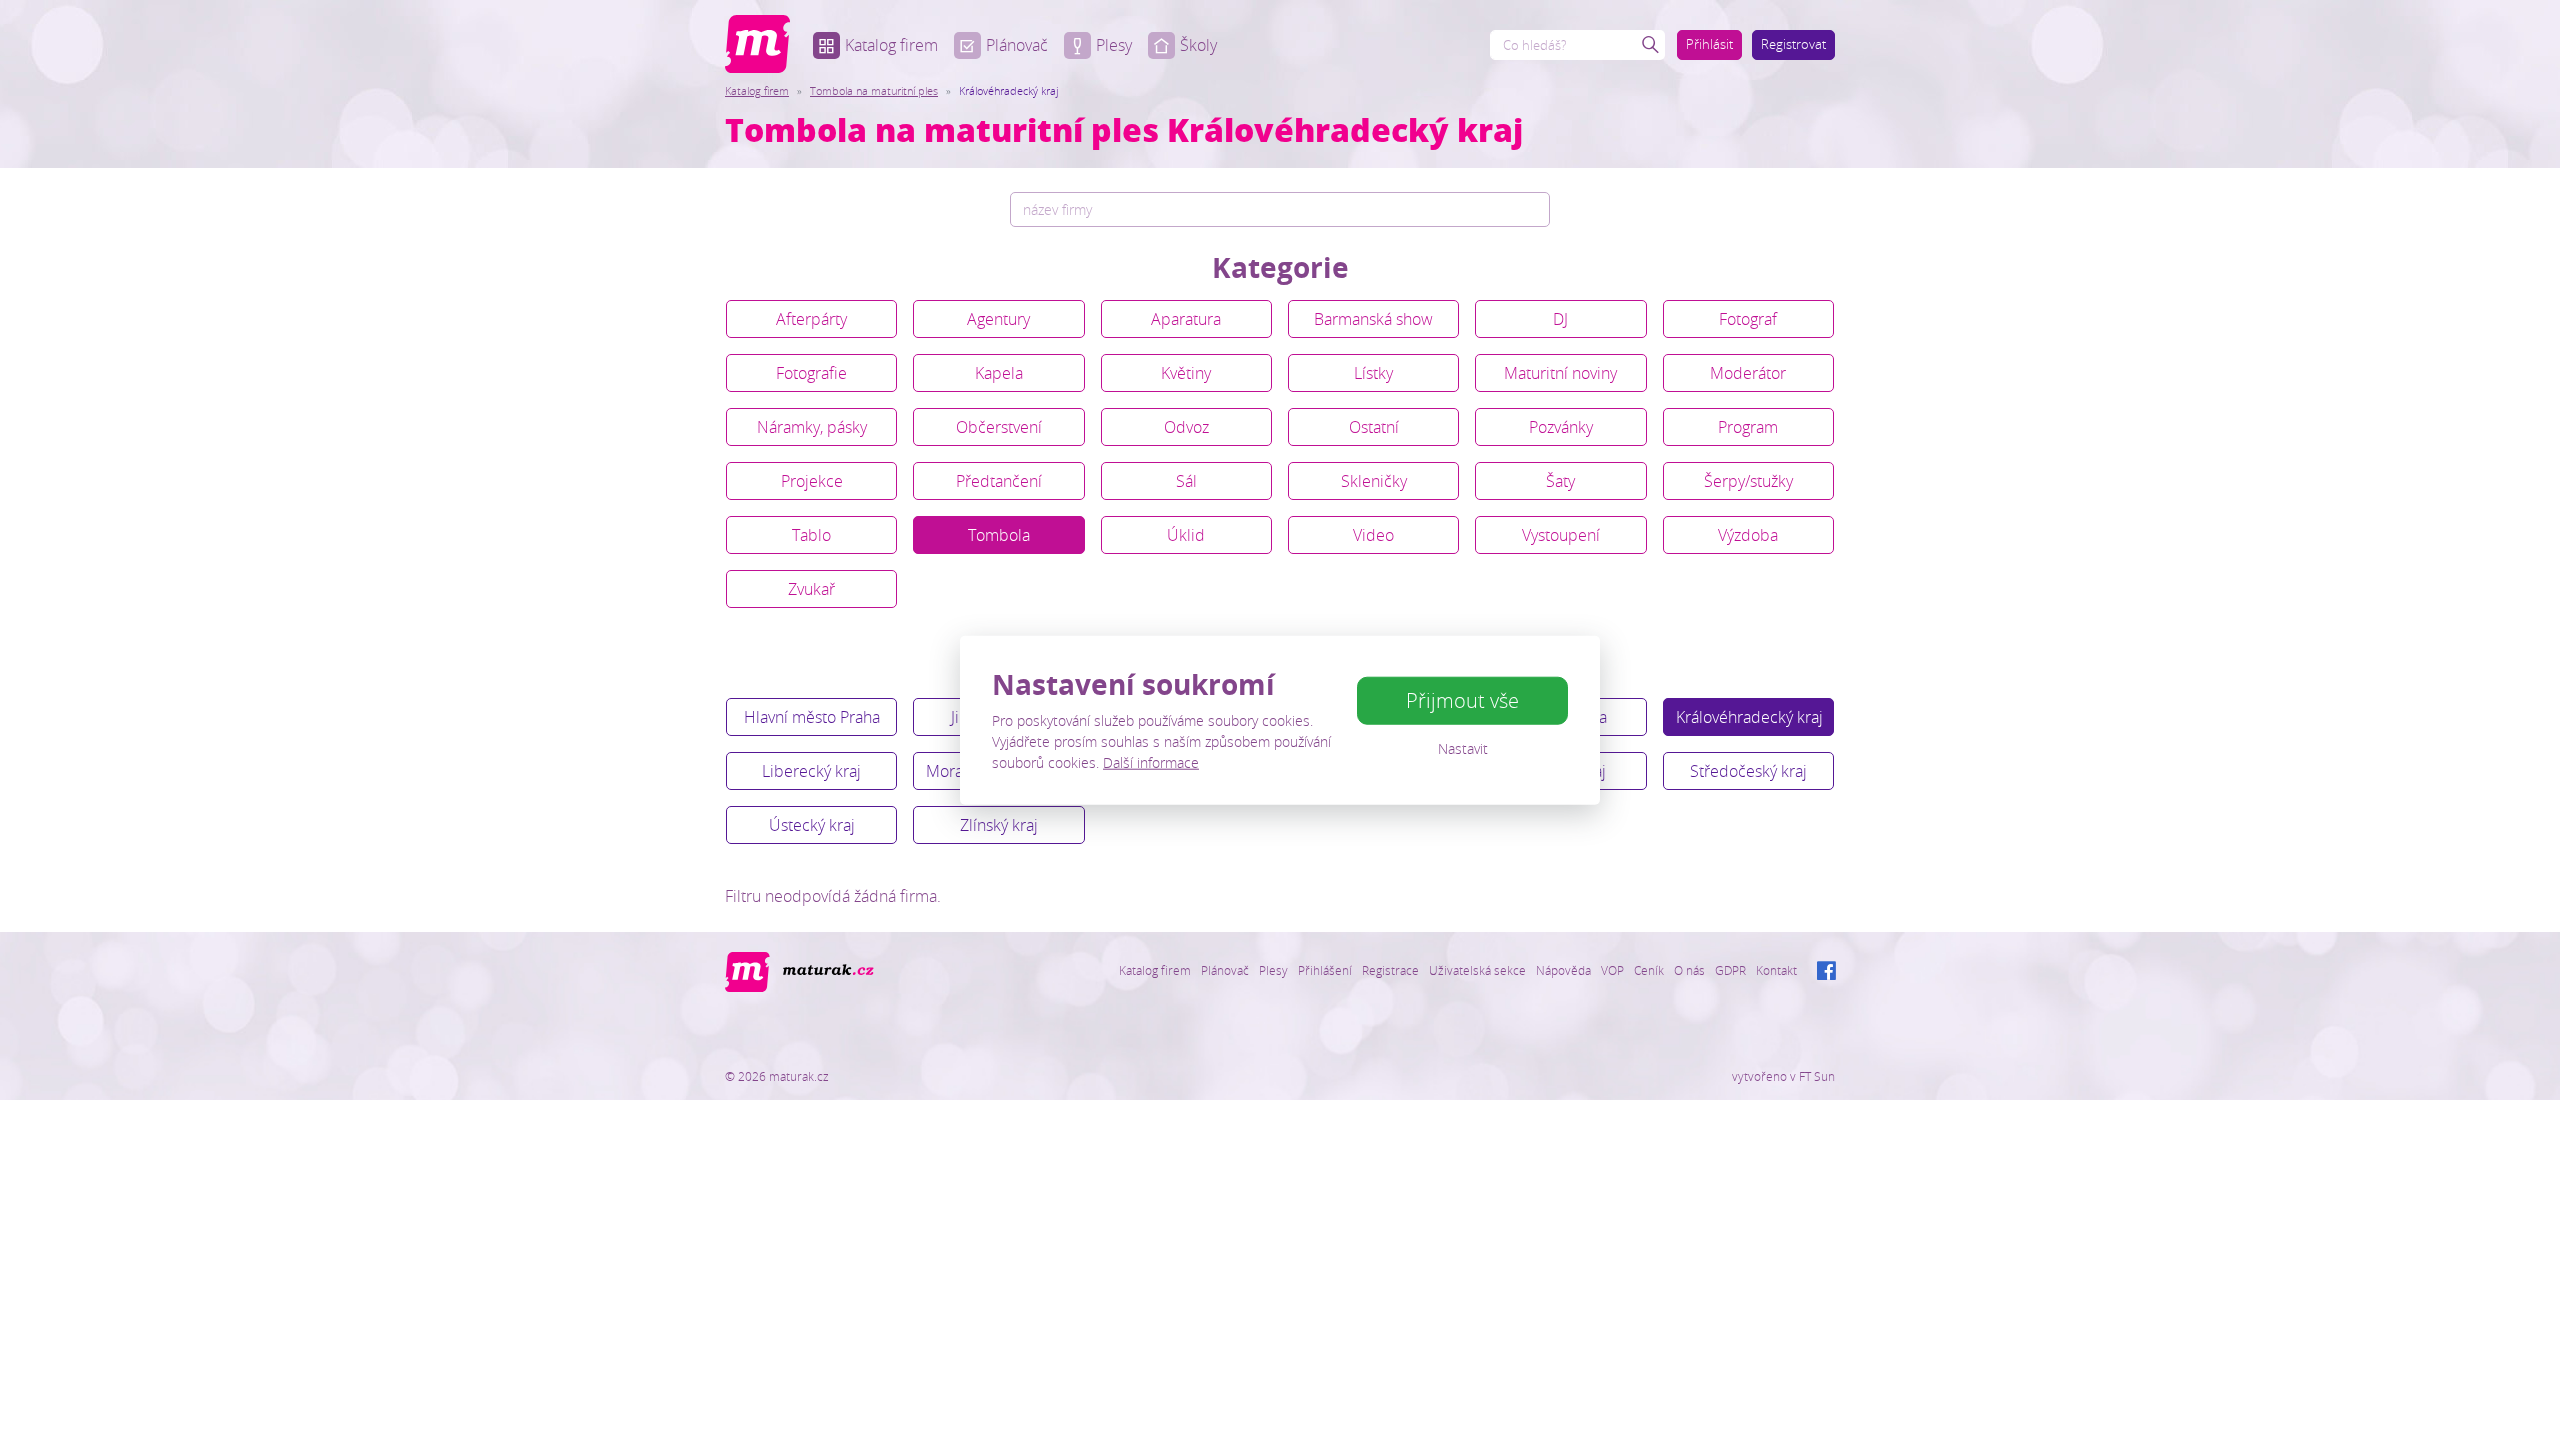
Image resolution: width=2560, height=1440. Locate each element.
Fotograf (1748, 319)
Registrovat (1793, 44)
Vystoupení (1561, 535)
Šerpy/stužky (1748, 481)
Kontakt (1776, 970)
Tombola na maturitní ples (874, 90)
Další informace (1151, 761)
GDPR (1730, 970)
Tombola (999, 535)
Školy (1198, 45)
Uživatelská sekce (1477, 970)
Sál (1186, 481)
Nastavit (1463, 748)
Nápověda (1563, 970)
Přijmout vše (1462, 700)
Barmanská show (1373, 319)
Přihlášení (1325, 970)
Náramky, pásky (812, 427)
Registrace (1390, 970)
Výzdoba (1748, 535)
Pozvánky (1561, 427)
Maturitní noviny (1560, 373)
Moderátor (1748, 373)
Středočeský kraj (1748, 771)
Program (1748, 427)
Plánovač (1017, 45)
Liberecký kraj (811, 771)
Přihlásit (1709, 44)
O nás (1689, 970)
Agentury (998, 319)
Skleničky (1374, 481)
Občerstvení (999, 427)
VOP (1612, 970)
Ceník (1649, 970)
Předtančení (999, 481)
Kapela (999, 373)
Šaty (1560, 481)
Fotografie (811, 373)
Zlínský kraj (999, 825)
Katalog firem (891, 45)
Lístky (1373, 373)
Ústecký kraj (812, 825)
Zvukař (811, 589)
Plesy (1114, 45)
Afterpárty (811, 319)
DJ (1560, 319)
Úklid (1186, 535)
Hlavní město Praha (812, 717)
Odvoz (1186, 427)
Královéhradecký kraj (1749, 717)
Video (1373, 535)
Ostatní (1374, 427)
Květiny (1186, 373)
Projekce (812, 481)
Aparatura (1186, 319)
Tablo (811, 535)
